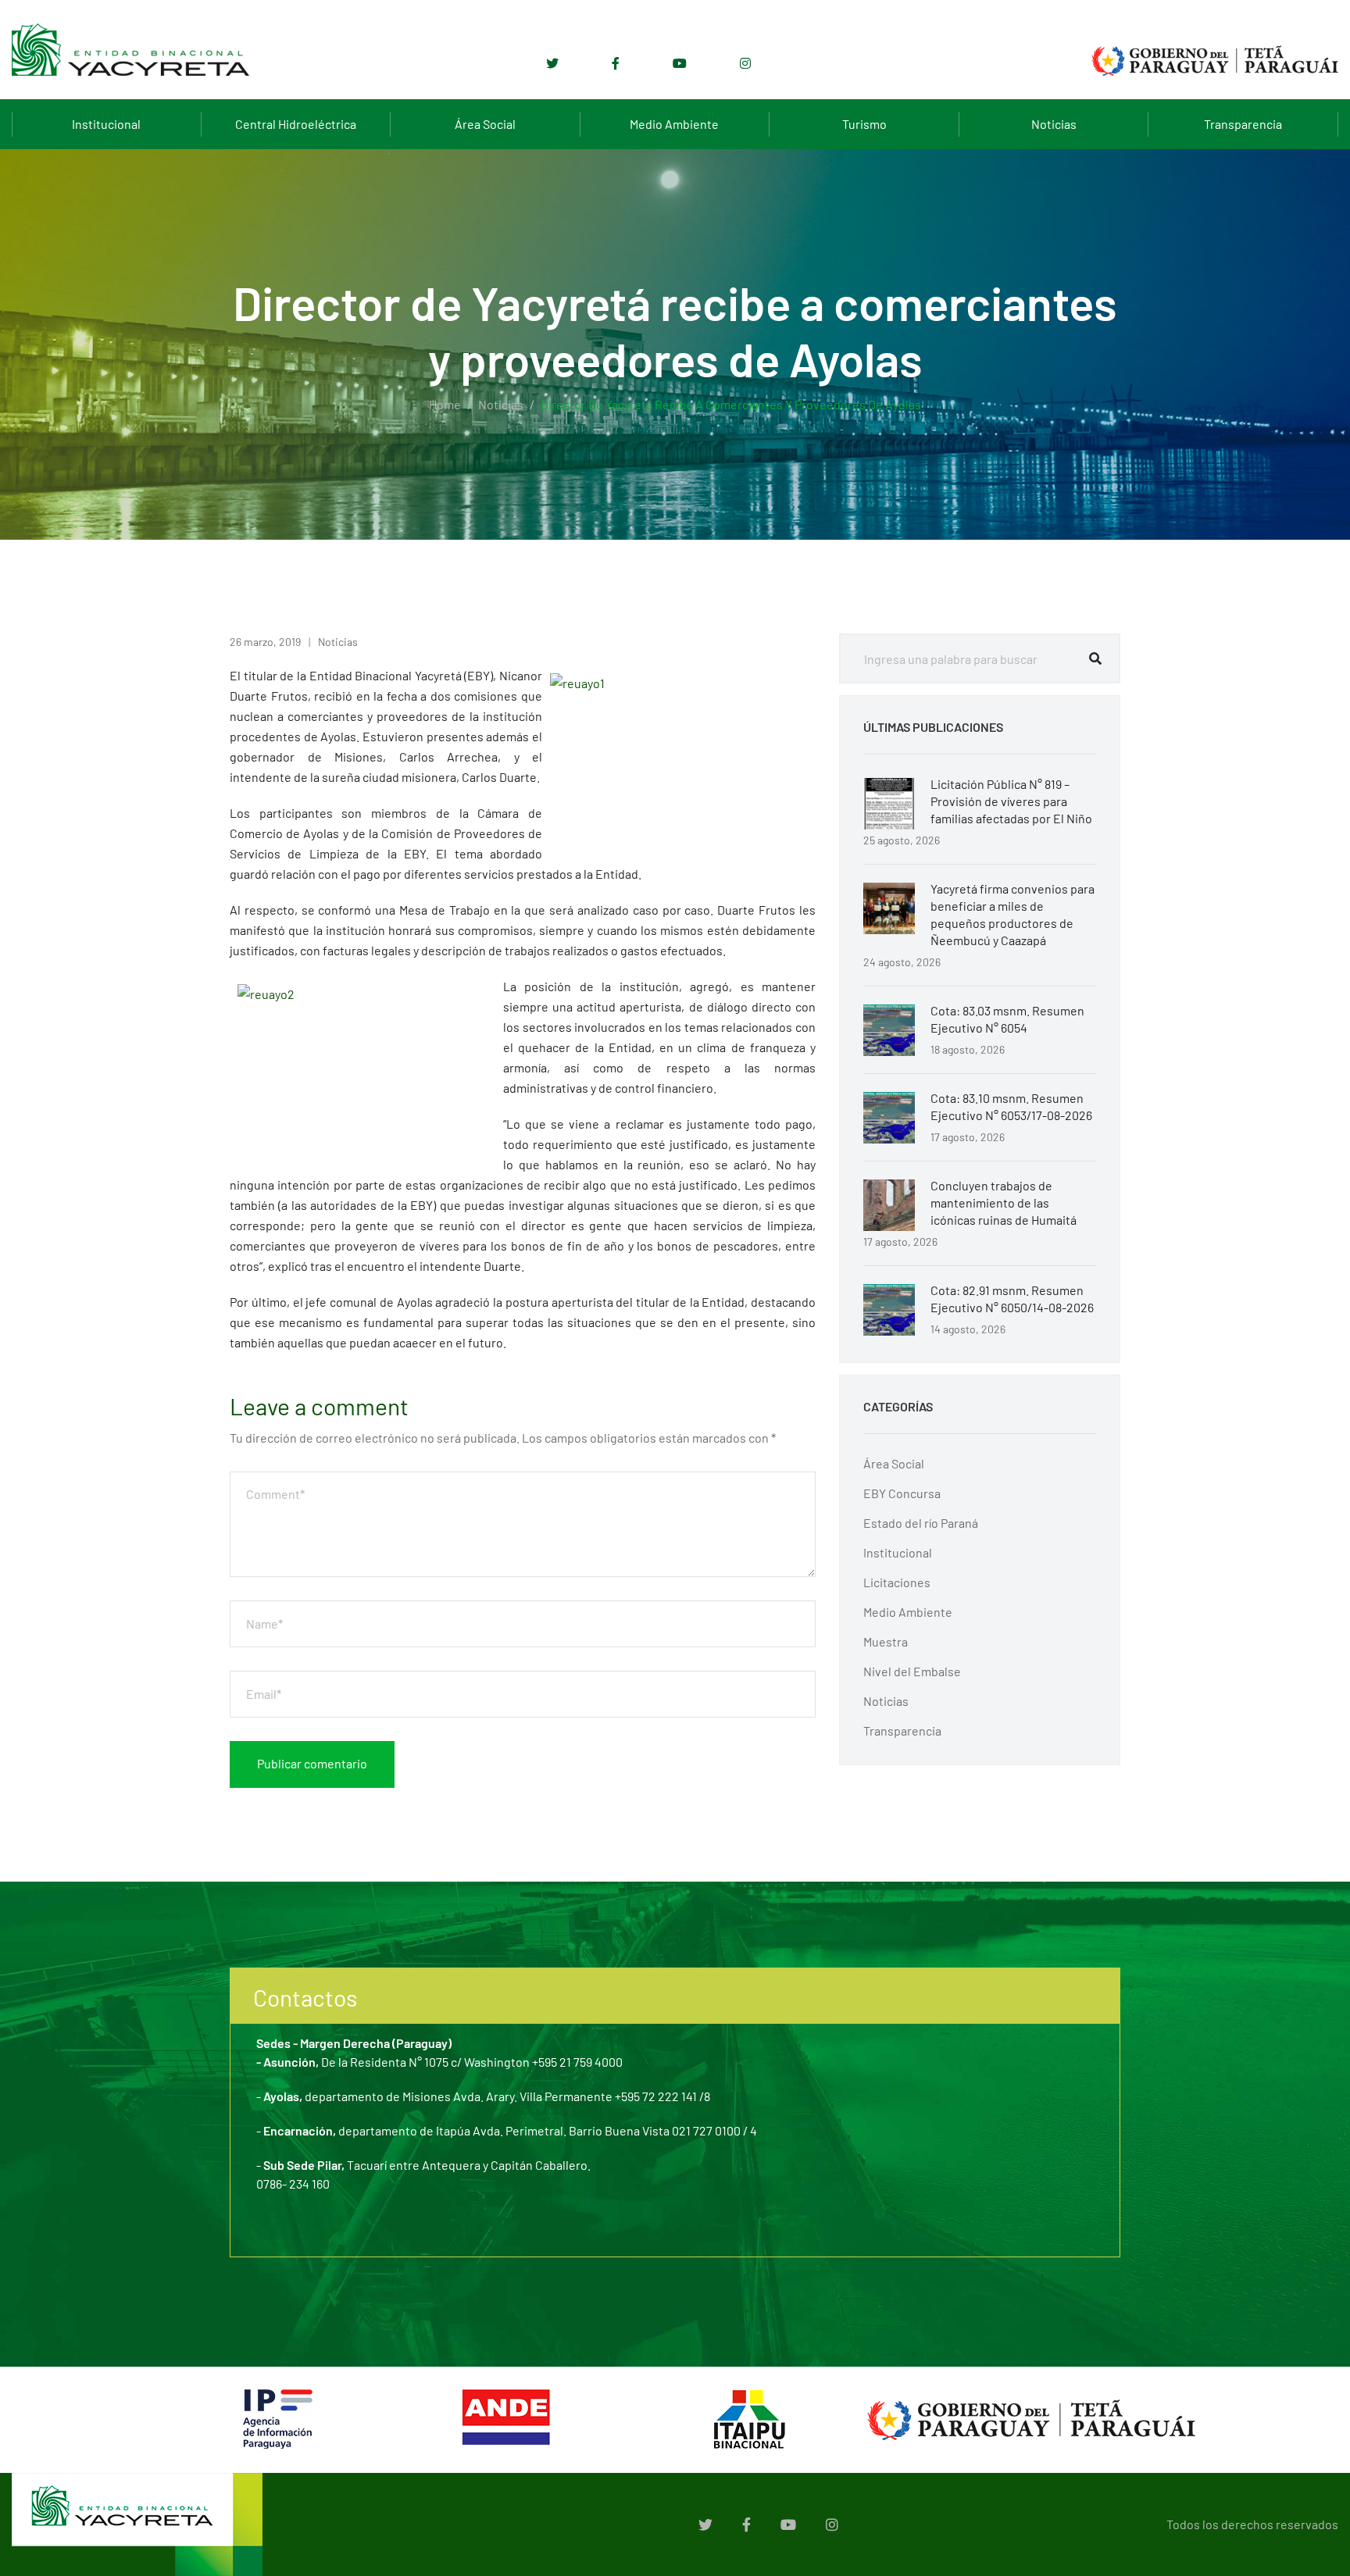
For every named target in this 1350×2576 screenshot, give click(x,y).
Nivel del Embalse (912, 1671)
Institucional (106, 124)
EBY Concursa (902, 1493)
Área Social (485, 124)
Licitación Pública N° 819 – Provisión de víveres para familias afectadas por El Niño (1011, 801)
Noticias (1054, 124)
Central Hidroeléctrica (296, 124)
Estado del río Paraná (921, 1523)
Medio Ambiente (674, 124)
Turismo (864, 124)
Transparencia (1243, 124)
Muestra (886, 1641)
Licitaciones (897, 1582)
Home (445, 404)
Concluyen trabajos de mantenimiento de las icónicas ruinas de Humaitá (1004, 1202)
